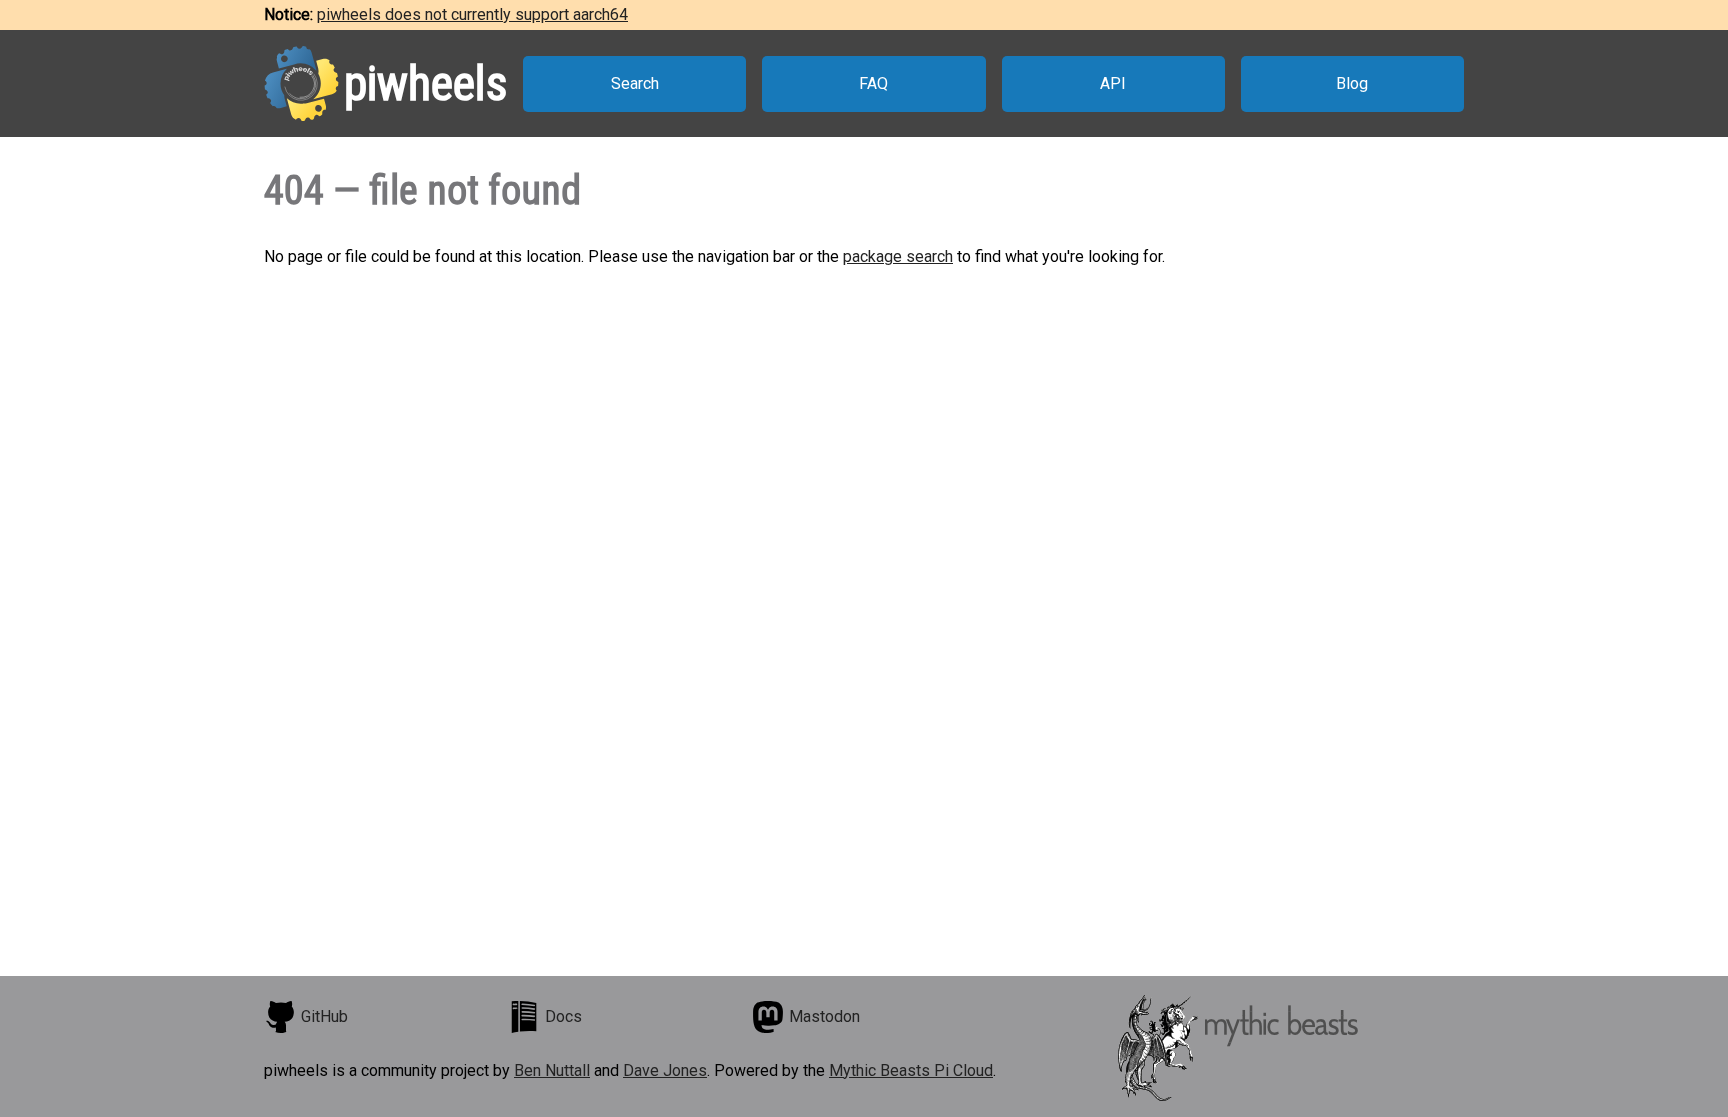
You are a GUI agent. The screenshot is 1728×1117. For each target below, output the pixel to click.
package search (898, 256)
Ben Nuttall (552, 1070)
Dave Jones (665, 1070)
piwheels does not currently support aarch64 (472, 14)
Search (635, 83)
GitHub (324, 1016)
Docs (563, 1016)
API (1113, 83)
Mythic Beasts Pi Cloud (911, 1070)
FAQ (873, 83)
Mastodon (824, 1016)
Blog (1352, 83)
